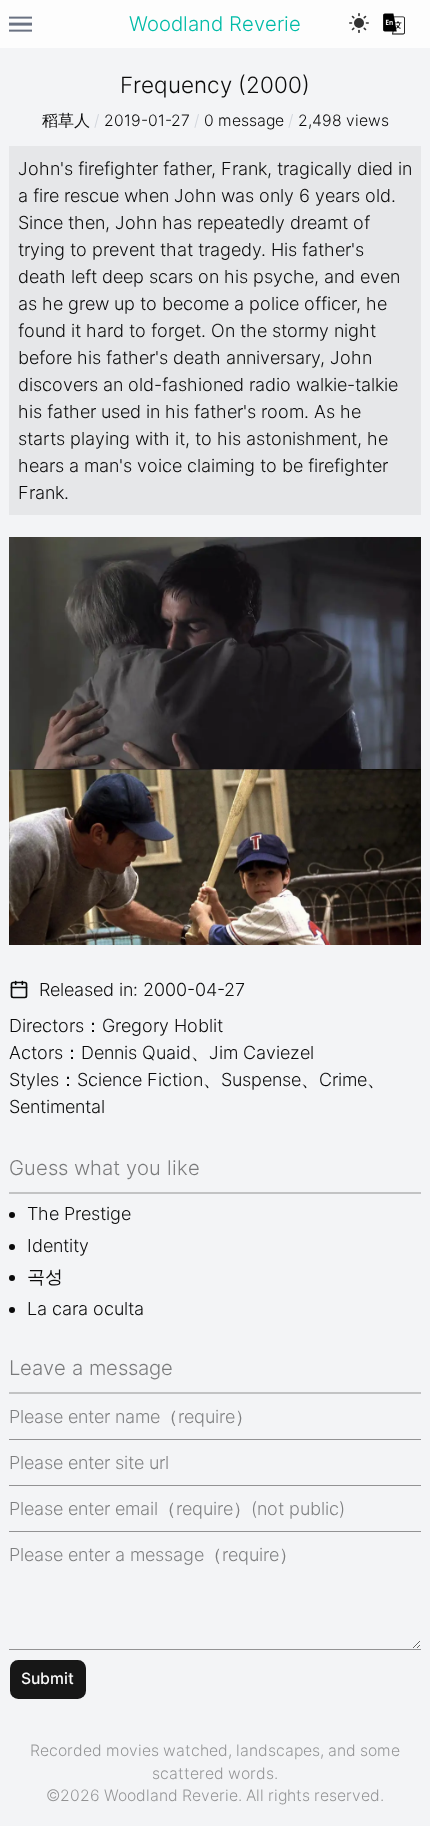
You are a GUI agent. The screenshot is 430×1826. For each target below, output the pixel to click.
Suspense (261, 1079)
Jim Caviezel (261, 1052)
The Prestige (79, 1213)
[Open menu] (20, 24)
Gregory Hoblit (162, 1025)
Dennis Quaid (136, 1052)
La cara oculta (85, 1308)
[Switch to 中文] (394, 24)
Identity (58, 1245)
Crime (343, 1079)
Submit (47, 1678)
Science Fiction (140, 1079)
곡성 (45, 1276)
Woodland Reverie (215, 23)
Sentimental (57, 1106)
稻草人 (66, 120)
